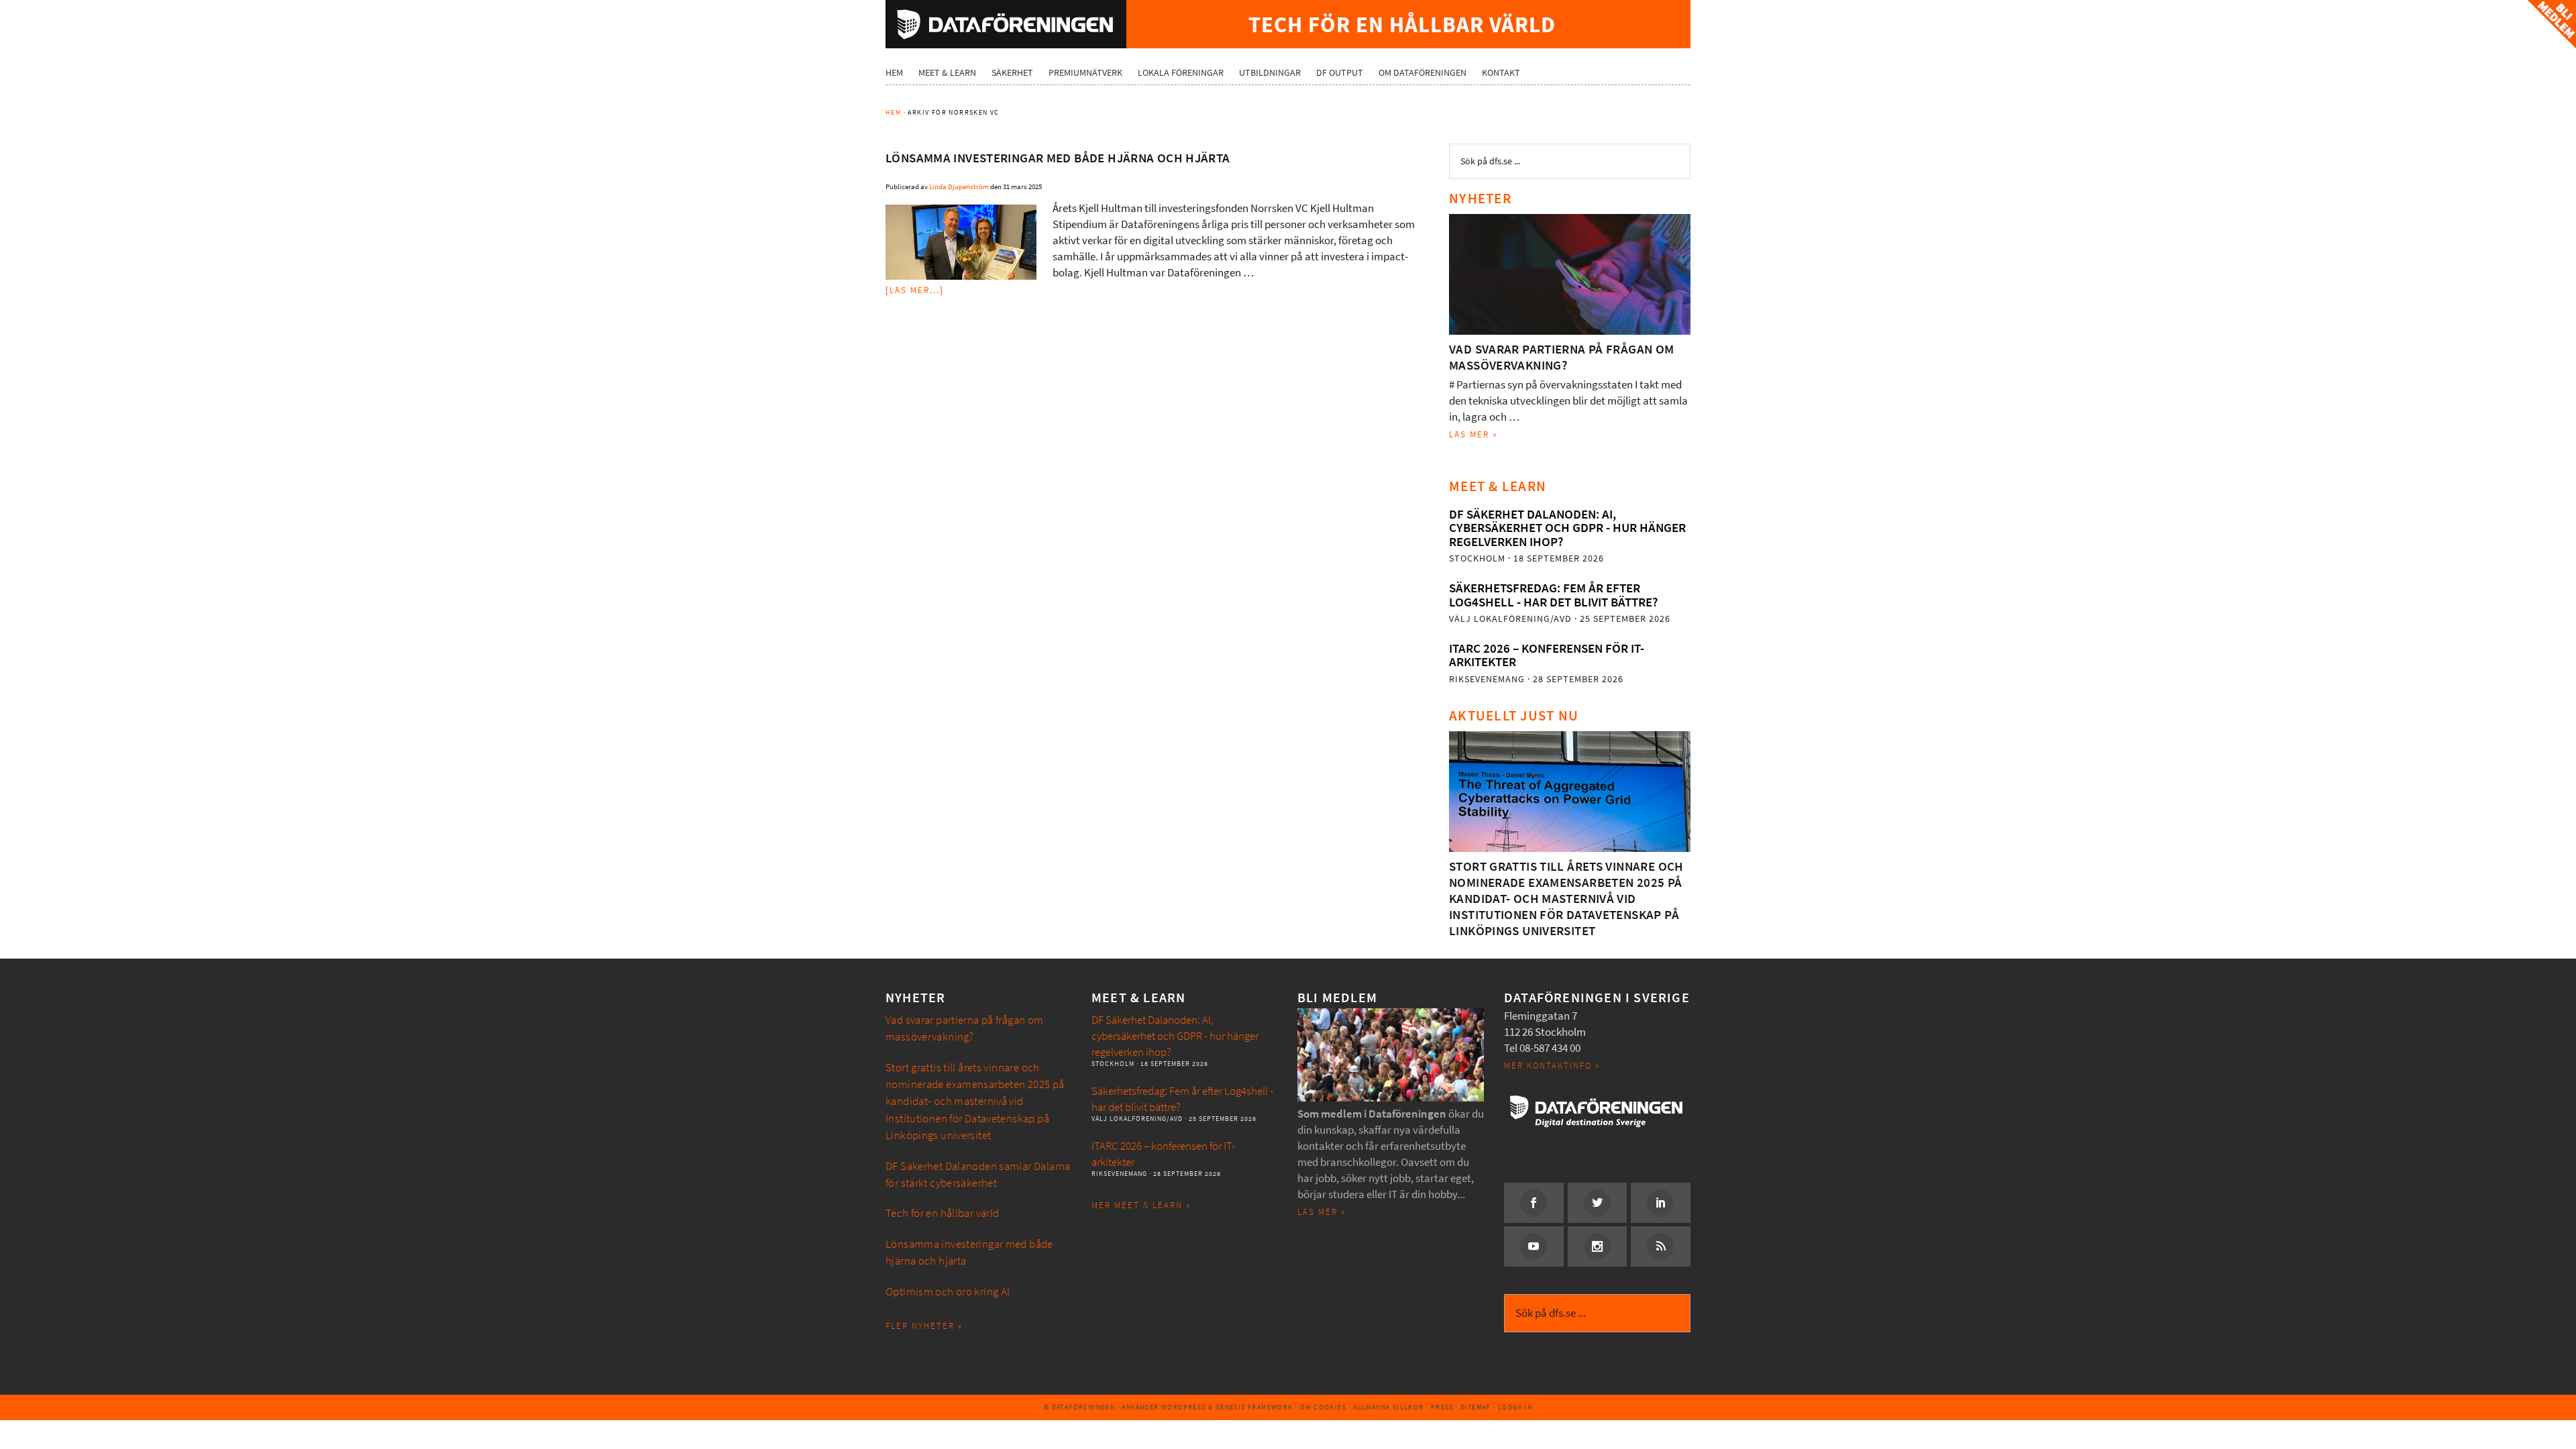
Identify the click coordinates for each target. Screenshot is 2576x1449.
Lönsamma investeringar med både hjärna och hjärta (1058, 158)
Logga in (1515, 1407)
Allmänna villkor (1388, 1407)
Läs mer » (1473, 434)
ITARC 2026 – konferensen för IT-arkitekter (1547, 655)
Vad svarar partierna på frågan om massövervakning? (1562, 357)
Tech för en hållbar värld (943, 1213)
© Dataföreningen (1079, 1407)
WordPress (1184, 1407)
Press (1442, 1407)
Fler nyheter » (924, 1326)
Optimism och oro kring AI (948, 1292)
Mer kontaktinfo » (1552, 1066)
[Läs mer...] (915, 290)
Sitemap (1476, 1407)
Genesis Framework (1254, 1407)
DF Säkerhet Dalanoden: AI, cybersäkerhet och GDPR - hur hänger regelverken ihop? (1567, 528)
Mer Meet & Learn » (1141, 1205)
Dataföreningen (1006, 24)
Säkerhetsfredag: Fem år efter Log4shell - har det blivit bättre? (1553, 595)
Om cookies (1323, 1407)
